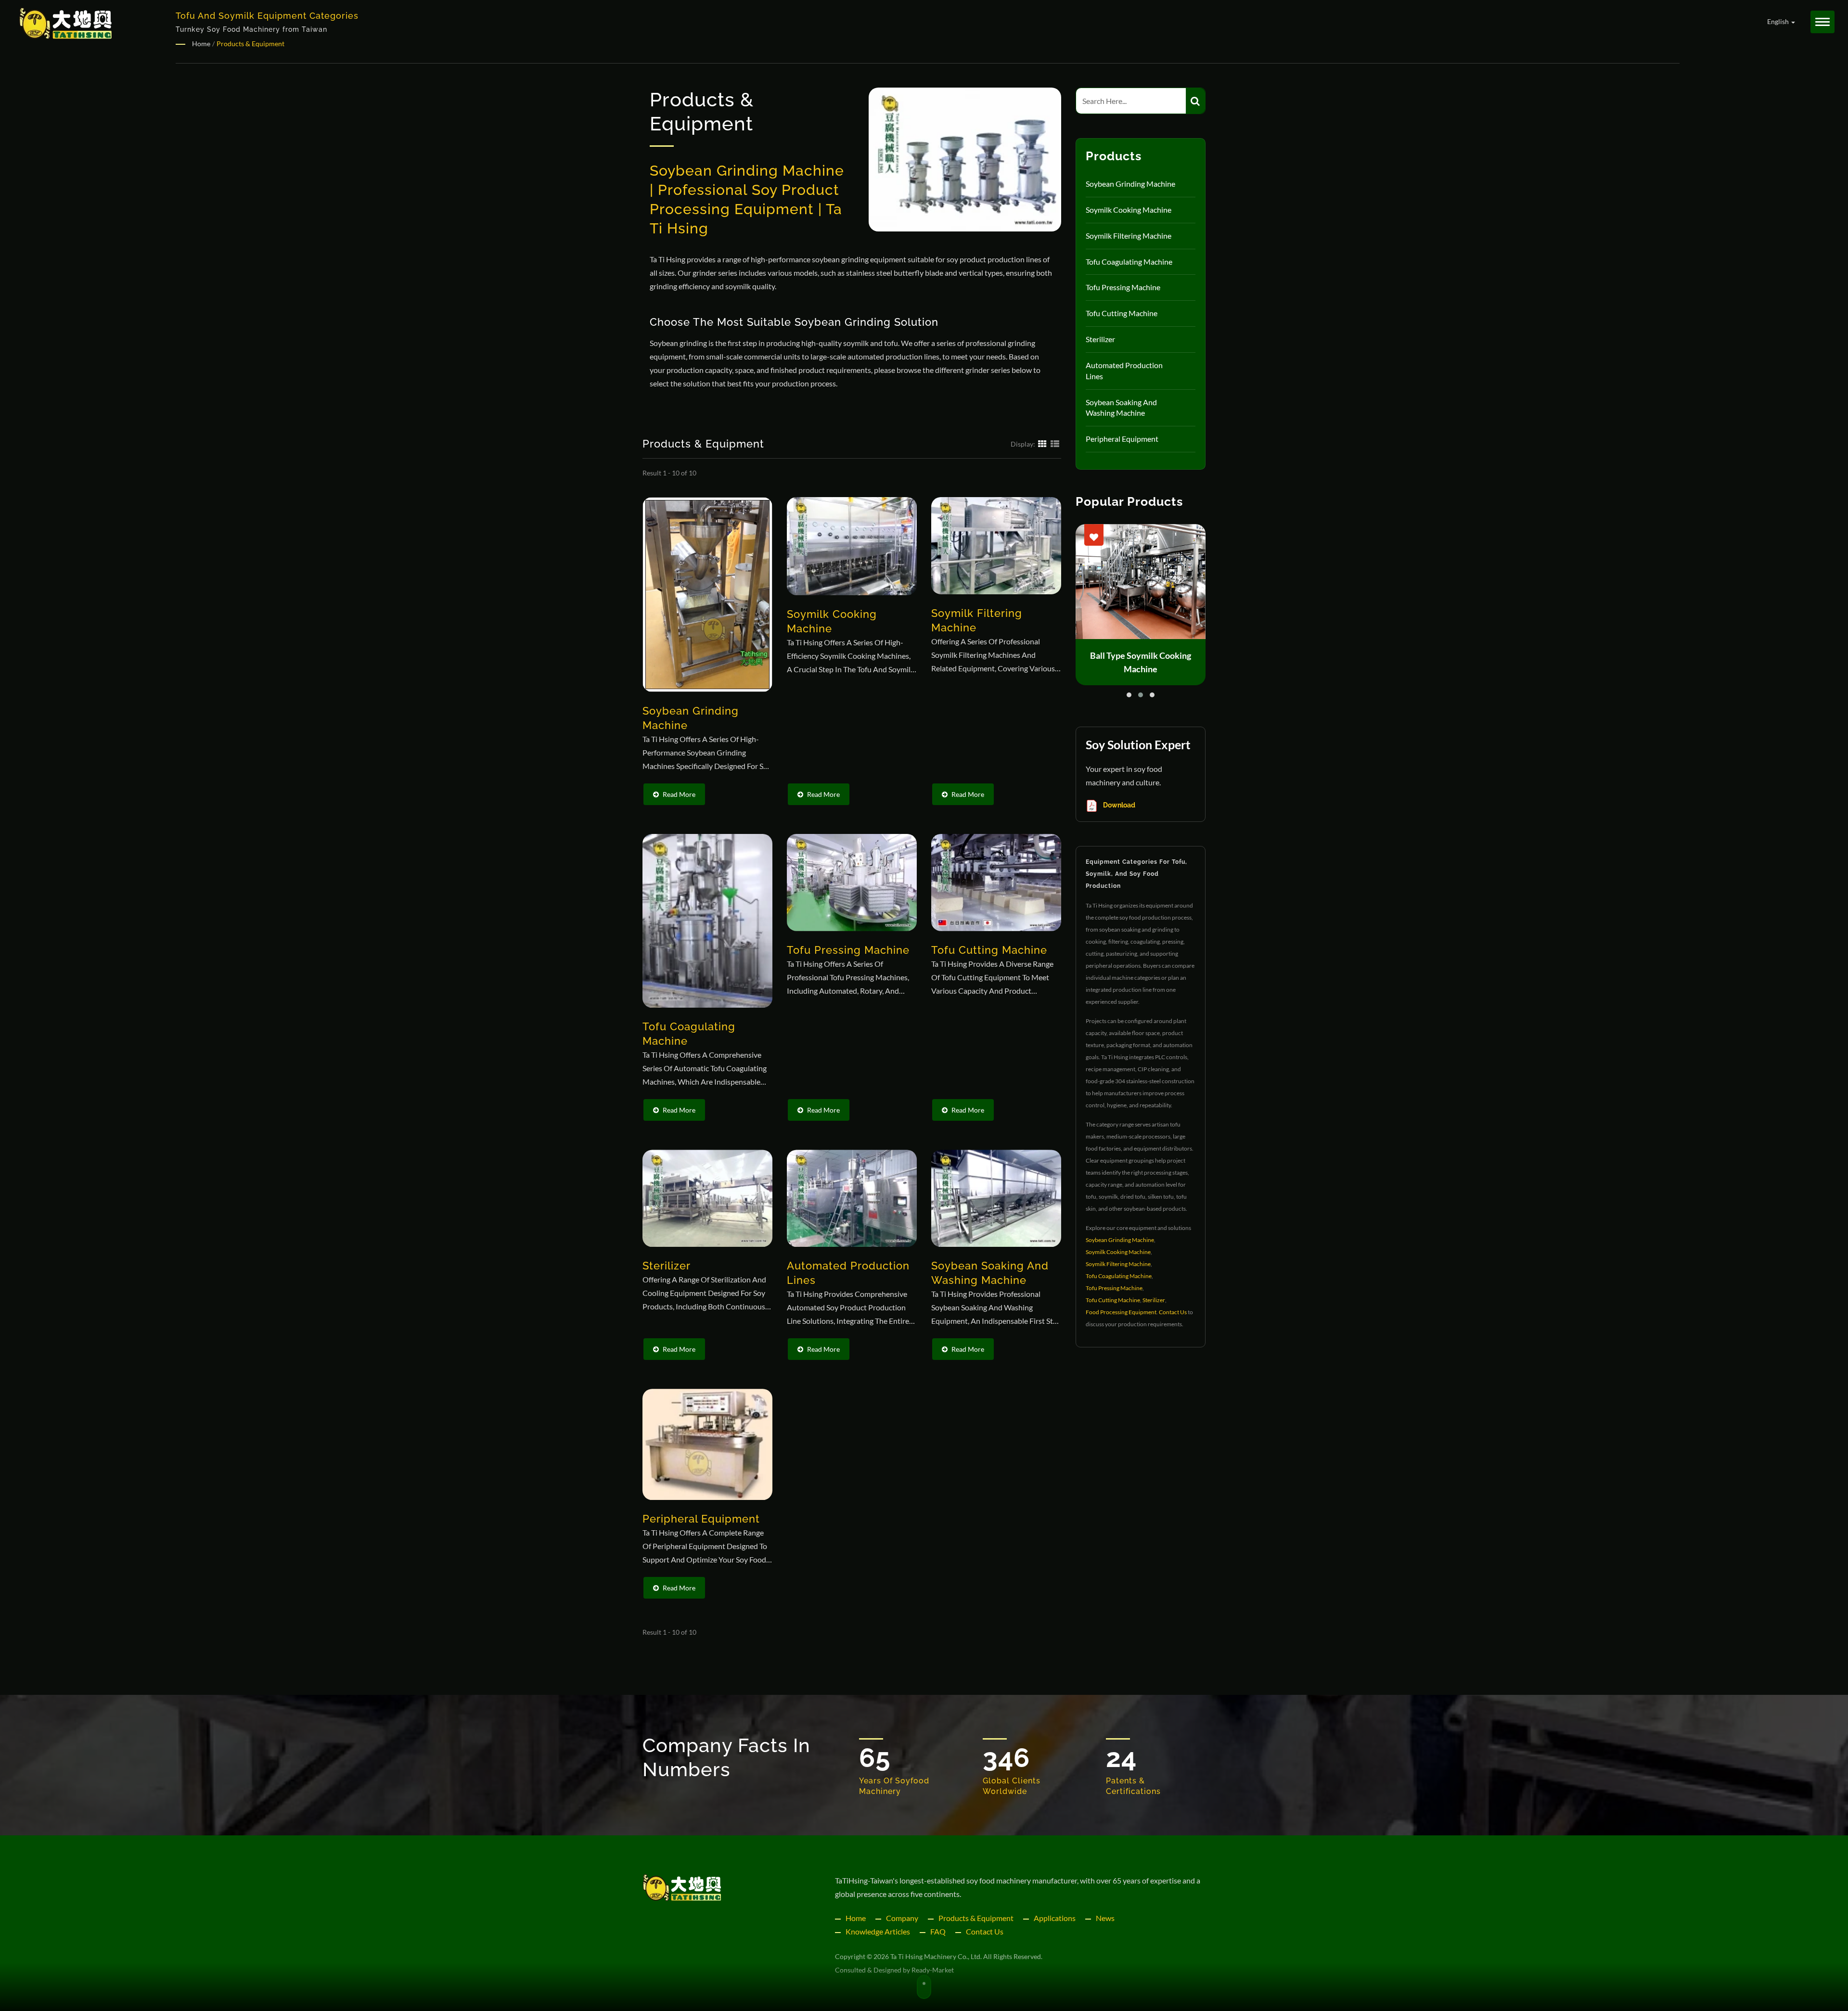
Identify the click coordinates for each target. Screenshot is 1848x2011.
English (1779, 22)
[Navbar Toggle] (1822, 22)
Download (1118, 805)
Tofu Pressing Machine (1123, 287)
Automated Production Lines (1124, 371)
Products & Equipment (250, 44)
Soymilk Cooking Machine (1129, 210)
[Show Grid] (1042, 443)
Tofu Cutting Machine (1122, 313)
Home (201, 44)
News (1105, 1918)
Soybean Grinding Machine (1130, 184)
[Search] (1195, 101)
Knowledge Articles (878, 1931)
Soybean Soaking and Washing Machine (1121, 408)
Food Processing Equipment (1121, 1312)
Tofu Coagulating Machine (1129, 262)
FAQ (938, 1931)
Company (902, 1918)
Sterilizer (1100, 339)
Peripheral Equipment (1122, 439)
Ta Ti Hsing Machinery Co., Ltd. (936, 1956)
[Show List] (1055, 443)
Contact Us (1173, 1312)
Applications (1055, 1918)
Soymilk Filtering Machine (1129, 236)
